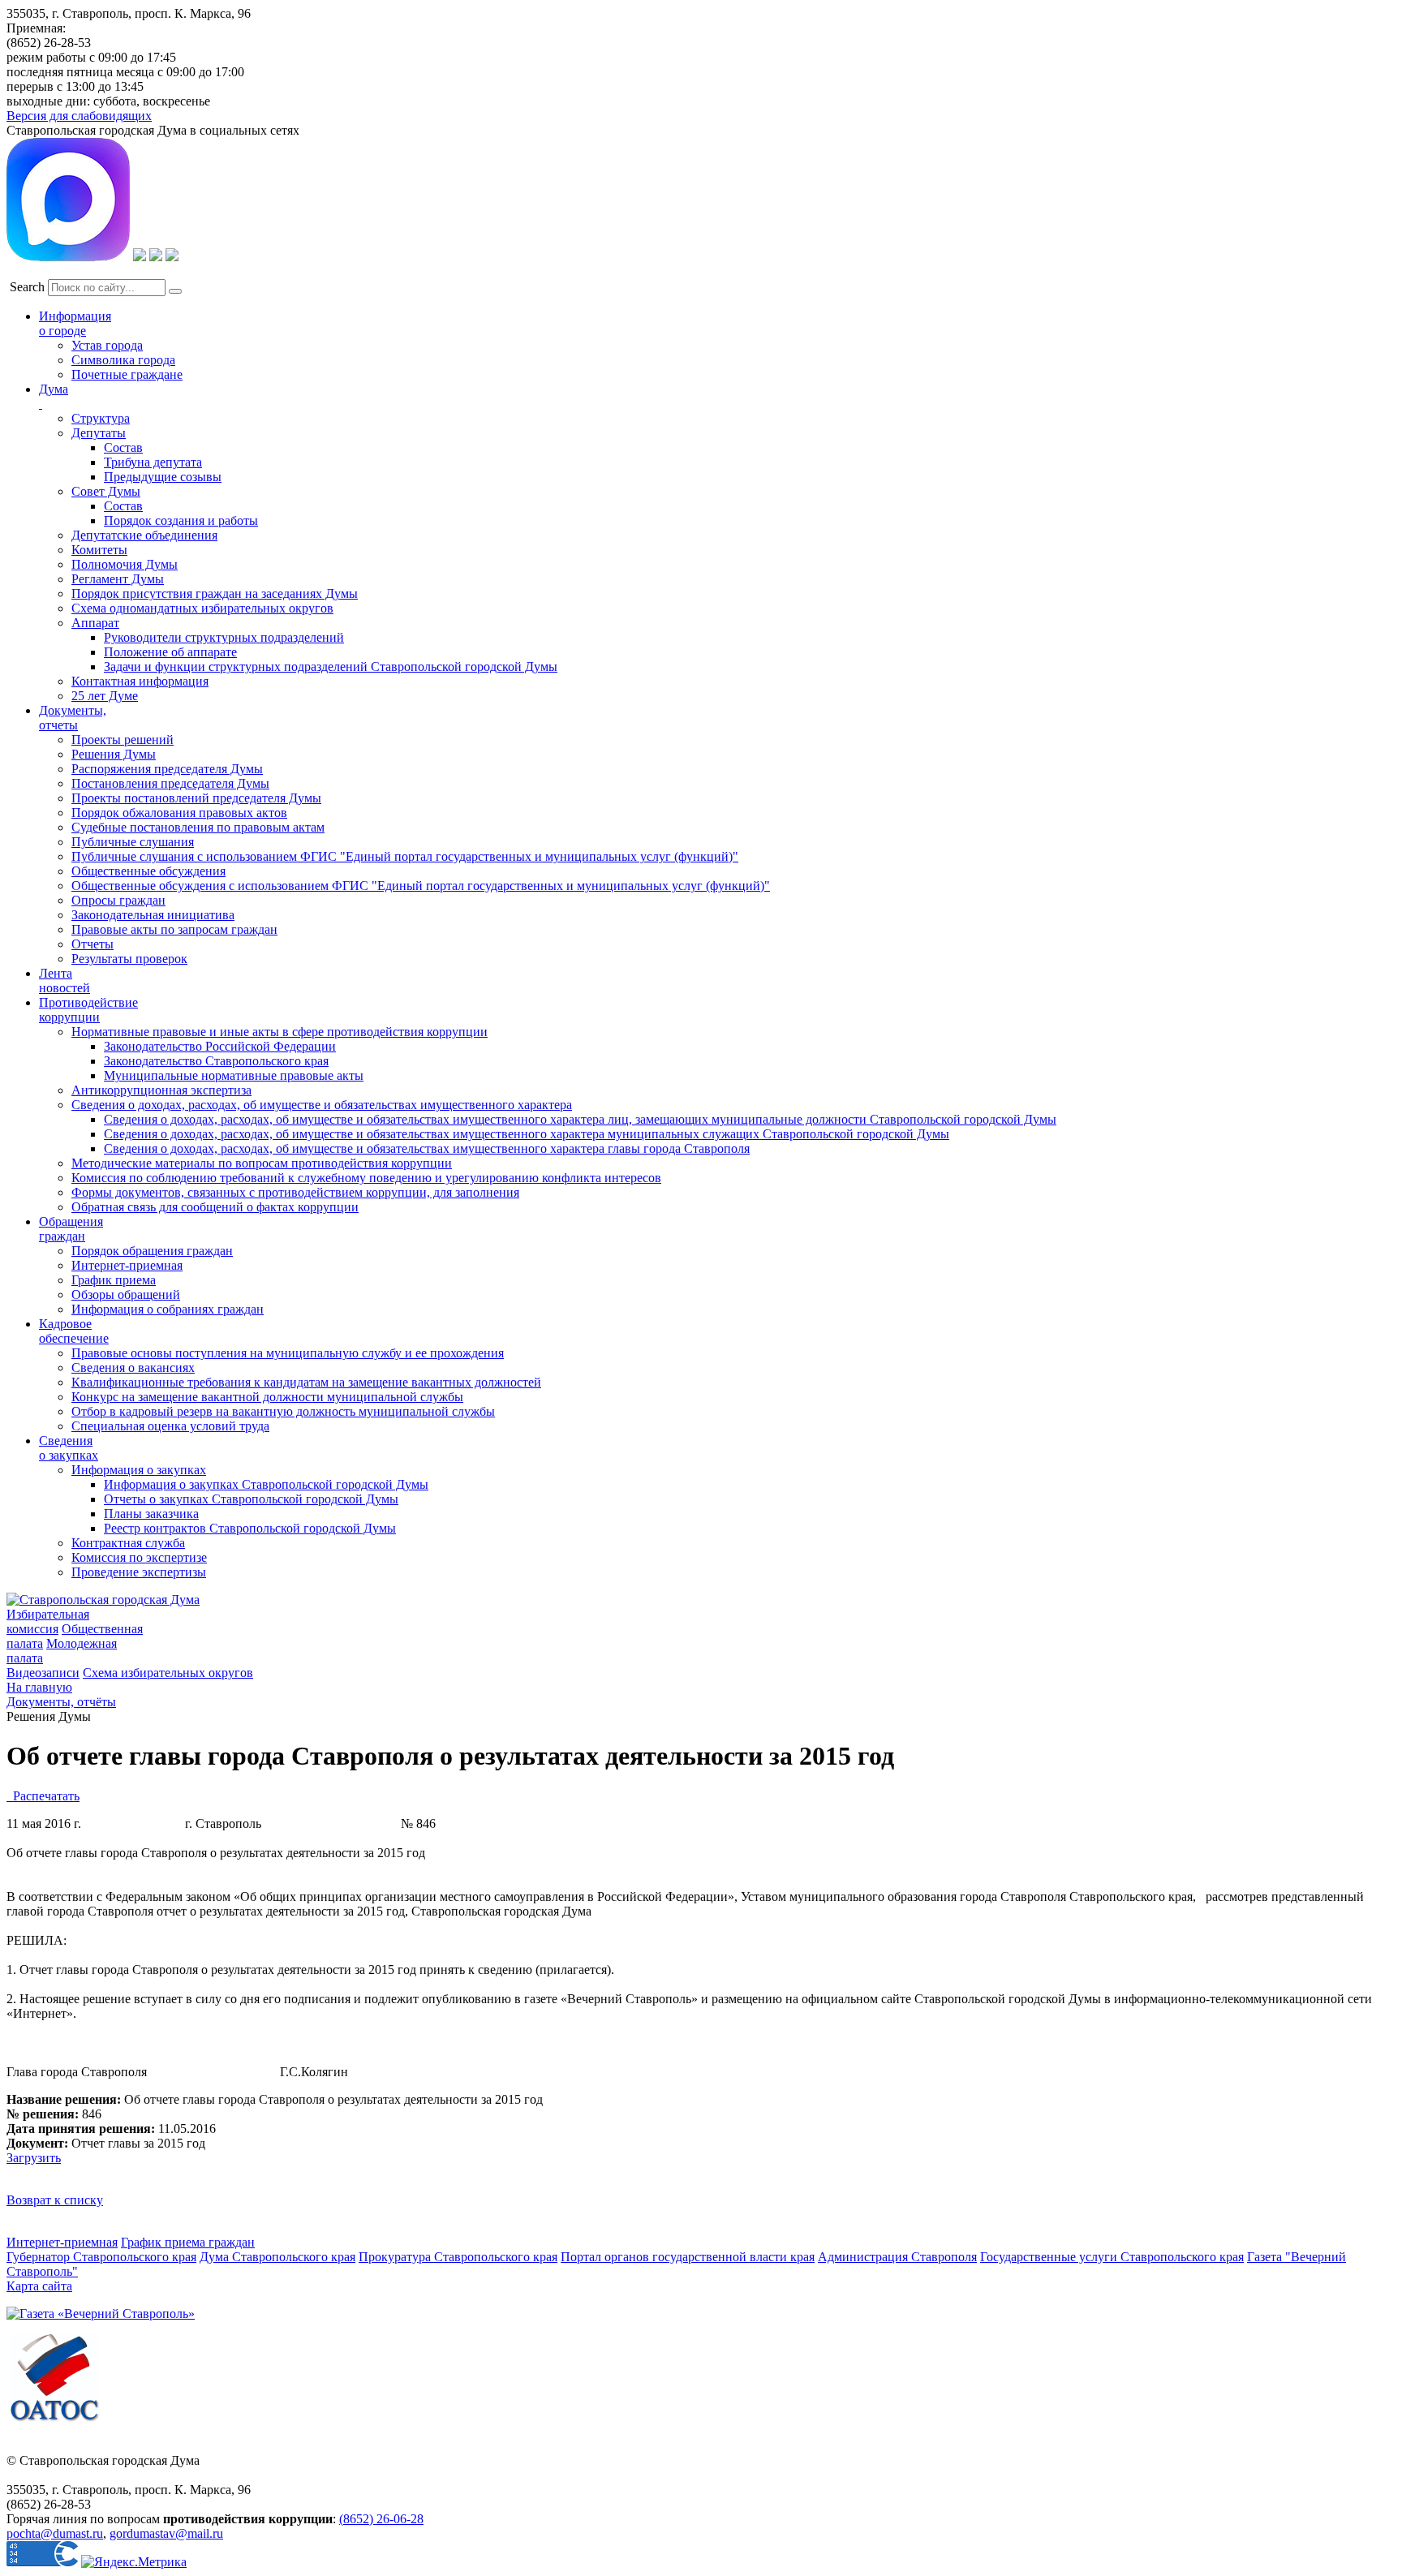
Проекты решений (123, 740)
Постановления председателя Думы (170, 783)
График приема (114, 1280)
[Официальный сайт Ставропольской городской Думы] (103, 1600)
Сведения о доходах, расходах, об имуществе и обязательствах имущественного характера (322, 1105)
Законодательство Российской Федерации (220, 1046)
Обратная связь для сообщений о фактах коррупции (215, 1207)
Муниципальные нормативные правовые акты (234, 1075)
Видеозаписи (43, 1673)
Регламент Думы (118, 579)
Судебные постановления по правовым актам (198, 827)
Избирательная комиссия (48, 1621)
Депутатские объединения (144, 535)
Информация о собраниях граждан (168, 1309)
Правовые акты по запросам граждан (174, 929)
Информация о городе (75, 323)
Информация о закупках (139, 1470)
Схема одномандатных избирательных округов (202, 608)
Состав (123, 447)
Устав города (107, 345)
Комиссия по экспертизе (139, 1557)
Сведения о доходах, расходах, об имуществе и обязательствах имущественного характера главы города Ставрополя (427, 1148)
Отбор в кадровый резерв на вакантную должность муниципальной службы (283, 1411)
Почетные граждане (127, 374)
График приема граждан (188, 2242)
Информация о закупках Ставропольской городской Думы (266, 1484)
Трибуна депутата (153, 462)
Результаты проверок (129, 959)
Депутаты (99, 433)
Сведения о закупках (69, 1448)
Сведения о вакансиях (133, 1368)
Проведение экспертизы (139, 1572)
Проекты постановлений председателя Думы (196, 798)
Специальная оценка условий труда (170, 1426)
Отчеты (92, 944)
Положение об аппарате (170, 652)
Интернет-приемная (127, 1265)
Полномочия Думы (125, 564)
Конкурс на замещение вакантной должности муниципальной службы (267, 1397)
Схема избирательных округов (168, 1673)
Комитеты (99, 550)
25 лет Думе (105, 696)
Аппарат (95, 623)
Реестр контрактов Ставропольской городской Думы (250, 1528)
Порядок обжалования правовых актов (179, 813)
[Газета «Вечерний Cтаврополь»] (101, 2314)
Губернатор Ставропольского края (101, 2257)
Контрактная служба (128, 1543)
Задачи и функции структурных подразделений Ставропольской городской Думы (331, 667)
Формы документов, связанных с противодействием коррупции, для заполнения (295, 1192)
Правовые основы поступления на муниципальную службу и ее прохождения (288, 1353)
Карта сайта (39, 2286)
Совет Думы (106, 491)
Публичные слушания (133, 842)
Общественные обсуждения (148, 871)
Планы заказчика (151, 1514)
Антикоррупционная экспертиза (161, 1090)
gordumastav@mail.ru (166, 2533)
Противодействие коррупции (88, 1010)
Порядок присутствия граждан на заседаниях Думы (215, 593)
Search (27, 287)
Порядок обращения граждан (152, 1251)
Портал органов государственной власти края (688, 2257)
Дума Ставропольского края (277, 2257)
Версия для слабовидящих (79, 116)
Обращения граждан (71, 1229)
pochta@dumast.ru (55, 2533)
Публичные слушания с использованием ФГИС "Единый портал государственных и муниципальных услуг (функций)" (405, 856)
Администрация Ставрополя (897, 2257)
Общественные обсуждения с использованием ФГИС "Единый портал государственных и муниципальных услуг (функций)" (421, 886)
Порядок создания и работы (181, 520)
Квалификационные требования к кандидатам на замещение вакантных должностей (306, 1382)
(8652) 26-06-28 (381, 2519)
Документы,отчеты (73, 718)
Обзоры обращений (126, 1294)
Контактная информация (140, 681)
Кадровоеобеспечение (74, 1331)
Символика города (123, 360)
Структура (101, 418)
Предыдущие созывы (163, 477)
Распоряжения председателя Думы (167, 769)
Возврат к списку (55, 2200)
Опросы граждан (118, 900)
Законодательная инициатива (153, 915)
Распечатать (43, 1796)
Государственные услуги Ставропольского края (1112, 2257)
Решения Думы (114, 754)
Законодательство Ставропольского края (216, 1061)
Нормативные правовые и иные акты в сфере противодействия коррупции (280, 1032)
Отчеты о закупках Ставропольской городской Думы (251, 1499)
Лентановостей (65, 981)
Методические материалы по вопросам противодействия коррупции (262, 1163)
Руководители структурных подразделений (224, 637)
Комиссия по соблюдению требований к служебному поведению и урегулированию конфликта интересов (366, 1178)
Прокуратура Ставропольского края (458, 2257)
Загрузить (34, 2158)
